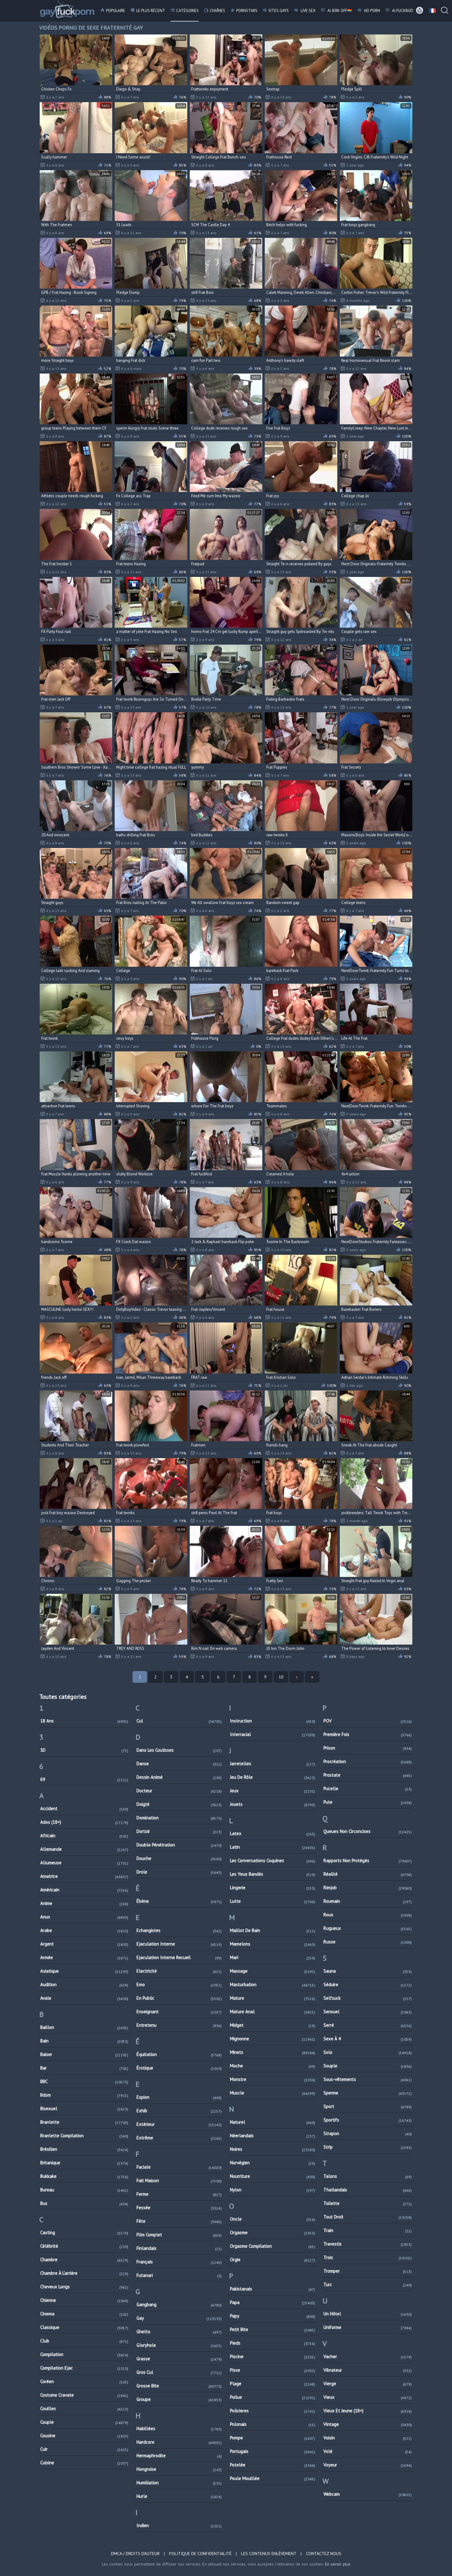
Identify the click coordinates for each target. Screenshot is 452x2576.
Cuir (84, 2449)
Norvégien (273, 2163)
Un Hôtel (368, 2314)
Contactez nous (324, 2554)
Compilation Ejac (84, 2368)
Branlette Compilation (84, 2136)
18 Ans (84, 1721)
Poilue (273, 2397)
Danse (179, 1764)
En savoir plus (338, 2564)
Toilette (368, 2203)
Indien (179, 2525)
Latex (273, 1833)
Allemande (84, 1849)
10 (281, 1677)
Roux (368, 1915)
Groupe (179, 2399)
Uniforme (368, 2327)
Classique (84, 2327)
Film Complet (179, 2235)
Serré (368, 2025)
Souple (368, 2066)
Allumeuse (84, 1863)
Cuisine (84, 2463)
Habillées (179, 2428)
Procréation (368, 1761)
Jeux (273, 1791)
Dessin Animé (179, 1777)
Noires (273, 2149)
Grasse (179, 2359)
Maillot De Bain (273, 1930)
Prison (368, 1748)
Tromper (368, 2271)
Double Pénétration (179, 1845)
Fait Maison (179, 2180)
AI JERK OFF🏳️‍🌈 (339, 11)
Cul (179, 1721)
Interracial (273, 1734)
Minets (273, 2052)
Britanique (84, 2163)
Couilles (84, 2408)
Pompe (273, 2438)
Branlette (84, 2122)
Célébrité (84, 2246)
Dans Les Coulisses (179, 1750)
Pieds (273, 2343)
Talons (368, 2176)
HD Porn (372, 11)
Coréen (84, 2381)
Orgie (273, 2260)
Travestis (368, 2244)
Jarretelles (273, 1764)
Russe (368, 1942)
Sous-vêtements (368, 2079)
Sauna (368, 1971)
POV (368, 1721)
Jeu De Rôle (273, 1777)
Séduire (368, 1984)
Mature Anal (273, 2012)
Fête (179, 2221)
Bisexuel (84, 2108)
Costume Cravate (84, 2395)
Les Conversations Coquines (273, 1860)
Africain (84, 1836)
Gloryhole (179, 2345)
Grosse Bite (179, 2386)
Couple (84, 2422)
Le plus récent (151, 11)
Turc (368, 2284)
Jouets (273, 1804)
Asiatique (84, 1971)
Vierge (368, 2384)
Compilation (84, 2354)
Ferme (179, 2194)
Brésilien (84, 2149)
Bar (84, 2068)
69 (84, 1779)
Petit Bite (273, 2329)
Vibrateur (368, 2370)
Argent (84, 1944)
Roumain (368, 1901)
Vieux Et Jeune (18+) (368, 2411)
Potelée (273, 2465)
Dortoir (179, 1831)
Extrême (179, 2138)
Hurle (179, 2496)
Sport (368, 2106)
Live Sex (308, 11)
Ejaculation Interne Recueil (179, 1957)
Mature (273, 1998)
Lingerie (273, 1888)
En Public (179, 1998)
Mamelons (273, 1944)
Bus (84, 2203)
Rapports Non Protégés (368, 1860)
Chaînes (217, 11)
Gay (179, 2318)
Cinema (84, 2314)
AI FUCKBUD (402, 11)
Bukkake (84, 2176)
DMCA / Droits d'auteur (135, 2554)
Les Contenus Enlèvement (269, 2554)
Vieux (368, 2397)
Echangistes (179, 1930)
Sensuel (368, 2012)
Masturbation (273, 1984)
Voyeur (368, 2465)
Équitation (179, 2054)
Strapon (368, 2133)
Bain (84, 2041)
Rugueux (368, 1928)
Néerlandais (273, 2136)
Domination (179, 1818)
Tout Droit (368, 2217)
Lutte (273, 1901)
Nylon (273, 2190)
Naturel (273, 2122)
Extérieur (179, 2124)
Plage (273, 2384)
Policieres (273, 2411)
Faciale (179, 2167)
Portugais (273, 2451)
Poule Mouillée (273, 2478)
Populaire (116, 11)
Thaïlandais (368, 2190)
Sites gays (279, 11)
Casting (84, 2232)
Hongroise (179, 2469)
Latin (273, 1847)
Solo (368, 2052)
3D (84, 1750)
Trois (368, 2257)
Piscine (273, 2356)
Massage (273, 1971)
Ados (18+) (84, 1822)
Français (179, 2262)
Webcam (368, 2494)
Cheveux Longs (84, 2287)
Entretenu (179, 2025)
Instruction (273, 1721)
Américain (84, 1890)
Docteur (179, 1791)
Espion (179, 2097)
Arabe (84, 1930)
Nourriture (273, 2176)
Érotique (179, 2068)
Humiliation (179, 2483)
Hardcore (179, 2442)
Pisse (273, 2370)
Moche (273, 2066)
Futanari (179, 2275)
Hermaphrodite (179, 2456)
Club (84, 2341)
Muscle (273, 2093)
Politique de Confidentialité (200, 2554)
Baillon (84, 2027)
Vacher (368, 2356)
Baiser (84, 2054)
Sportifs (368, 2120)
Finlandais (179, 2248)
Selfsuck (368, 1998)
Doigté (179, 1804)
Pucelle (368, 1788)
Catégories (187, 11)
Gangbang (179, 2304)
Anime (84, 1903)
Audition (84, 1984)
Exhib (179, 2111)
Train (368, 2230)
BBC (84, 2081)
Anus (84, 1917)
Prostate (368, 1775)
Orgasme (273, 2232)
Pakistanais (273, 2289)
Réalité (368, 1874)
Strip (368, 2147)
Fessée (179, 2208)
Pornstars (247, 11)
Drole (179, 1872)
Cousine (84, 2436)
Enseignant (179, 2012)
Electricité (179, 1971)
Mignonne (273, 2039)
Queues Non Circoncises (368, 1831)
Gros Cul (179, 2372)
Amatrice (84, 1876)
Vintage (368, 2424)
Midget (273, 2025)
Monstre (273, 2079)
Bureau (84, 2190)
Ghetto (179, 2332)
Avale (84, 1998)
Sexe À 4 (368, 2039)
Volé (368, 2451)
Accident (84, 1808)
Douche (179, 1858)
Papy (273, 2316)
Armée (84, 1957)
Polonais (273, 2424)
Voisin (368, 2438)
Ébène (179, 1901)
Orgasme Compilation (273, 2246)
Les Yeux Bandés (273, 1874)
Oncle (273, 2219)
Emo (179, 1984)
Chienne (84, 2300)
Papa (273, 2302)
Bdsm (84, 2095)
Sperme (368, 2093)
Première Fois (368, 1734)
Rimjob (368, 1888)
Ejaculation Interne (179, 1944)
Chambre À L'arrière (84, 2273)
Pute (368, 1802)
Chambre (84, 2260)
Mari (273, 1957)
